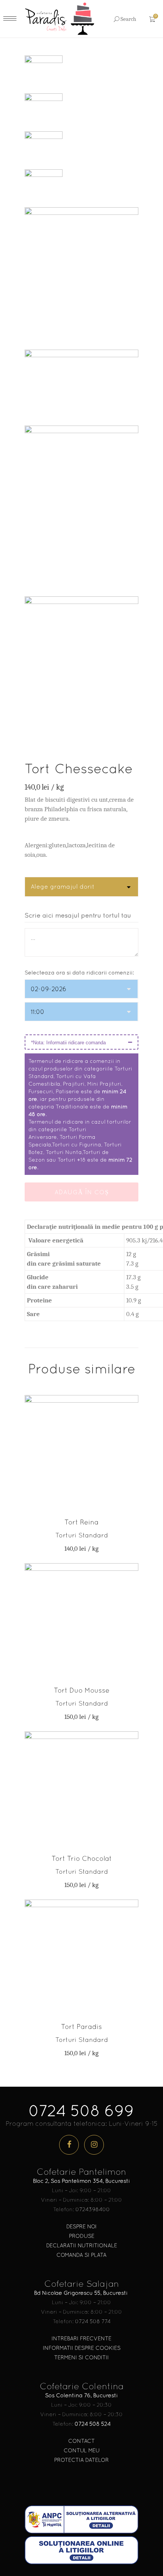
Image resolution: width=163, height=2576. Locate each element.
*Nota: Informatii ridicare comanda (68, 1043)
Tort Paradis (81, 2027)
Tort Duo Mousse (82, 1690)
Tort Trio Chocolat (82, 1858)
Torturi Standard (82, 1535)
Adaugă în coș (82, 1192)
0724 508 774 (93, 2321)
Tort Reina (81, 1522)
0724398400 (93, 2209)
